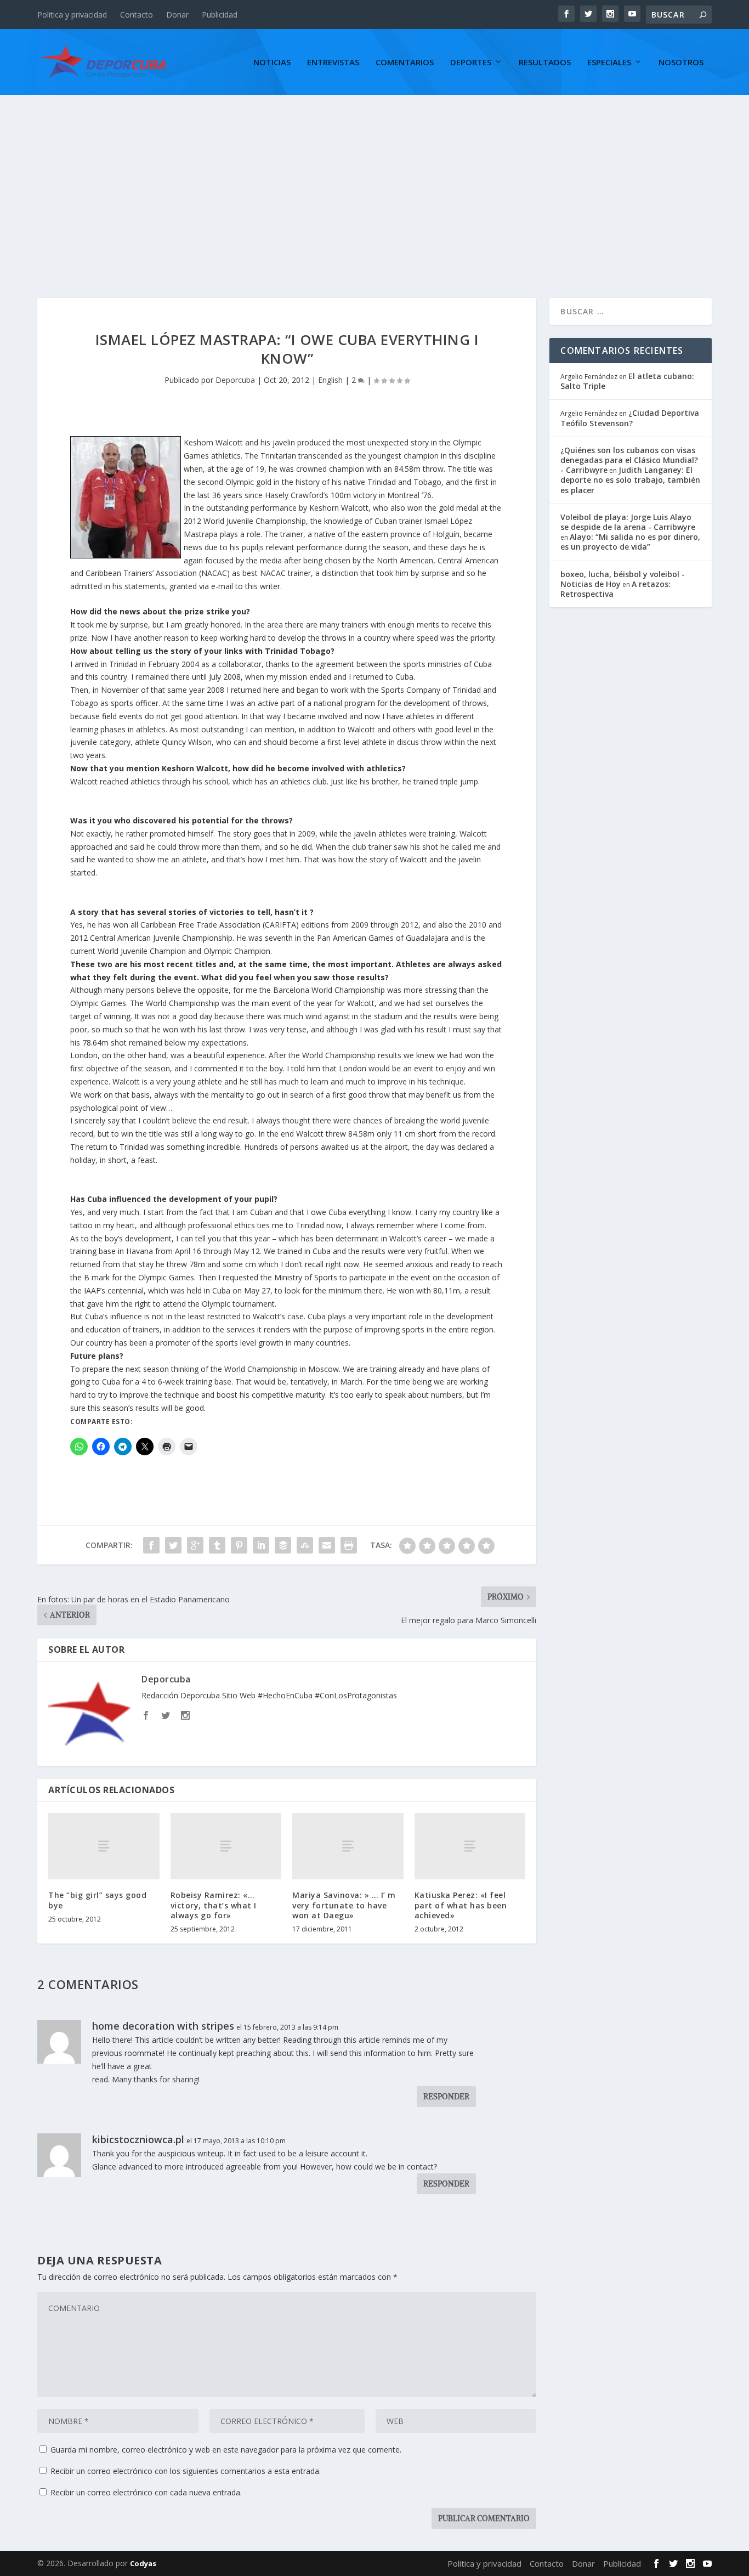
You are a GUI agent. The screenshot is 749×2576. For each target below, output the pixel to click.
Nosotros (681, 63)
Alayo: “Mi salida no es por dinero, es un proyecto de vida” (630, 542)
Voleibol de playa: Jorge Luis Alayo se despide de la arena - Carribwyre (628, 522)
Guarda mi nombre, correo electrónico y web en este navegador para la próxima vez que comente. (226, 2450)
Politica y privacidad (72, 15)
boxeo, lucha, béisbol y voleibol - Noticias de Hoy (623, 579)
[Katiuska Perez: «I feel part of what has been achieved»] (470, 1846)
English (330, 380)
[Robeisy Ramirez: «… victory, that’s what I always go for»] (226, 1846)
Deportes (471, 63)
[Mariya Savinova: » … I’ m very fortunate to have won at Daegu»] (348, 1846)
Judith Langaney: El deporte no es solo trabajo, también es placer (630, 480)
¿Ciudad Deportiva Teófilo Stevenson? (630, 418)
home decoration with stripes (163, 2026)
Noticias (272, 63)
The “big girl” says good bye (97, 1900)
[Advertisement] (374, 177)
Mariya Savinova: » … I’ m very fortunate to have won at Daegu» (344, 1905)
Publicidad (220, 15)
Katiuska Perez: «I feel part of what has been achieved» (461, 1905)
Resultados (545, 63)
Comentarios (405, 63)
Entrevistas (333, 63)
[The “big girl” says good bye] (104, 1846)
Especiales (609, 63)
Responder (446, 2097)
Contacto (137, 15)
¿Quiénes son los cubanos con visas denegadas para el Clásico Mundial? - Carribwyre (629, 460)
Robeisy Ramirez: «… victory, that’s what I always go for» (214, 1905)
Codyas (143, 2563)
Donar (177, 15)
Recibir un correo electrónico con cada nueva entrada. (146, 2492)
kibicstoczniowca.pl (138, 2139)
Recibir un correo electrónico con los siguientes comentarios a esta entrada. (186, 2471)
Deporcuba (235, 380)
